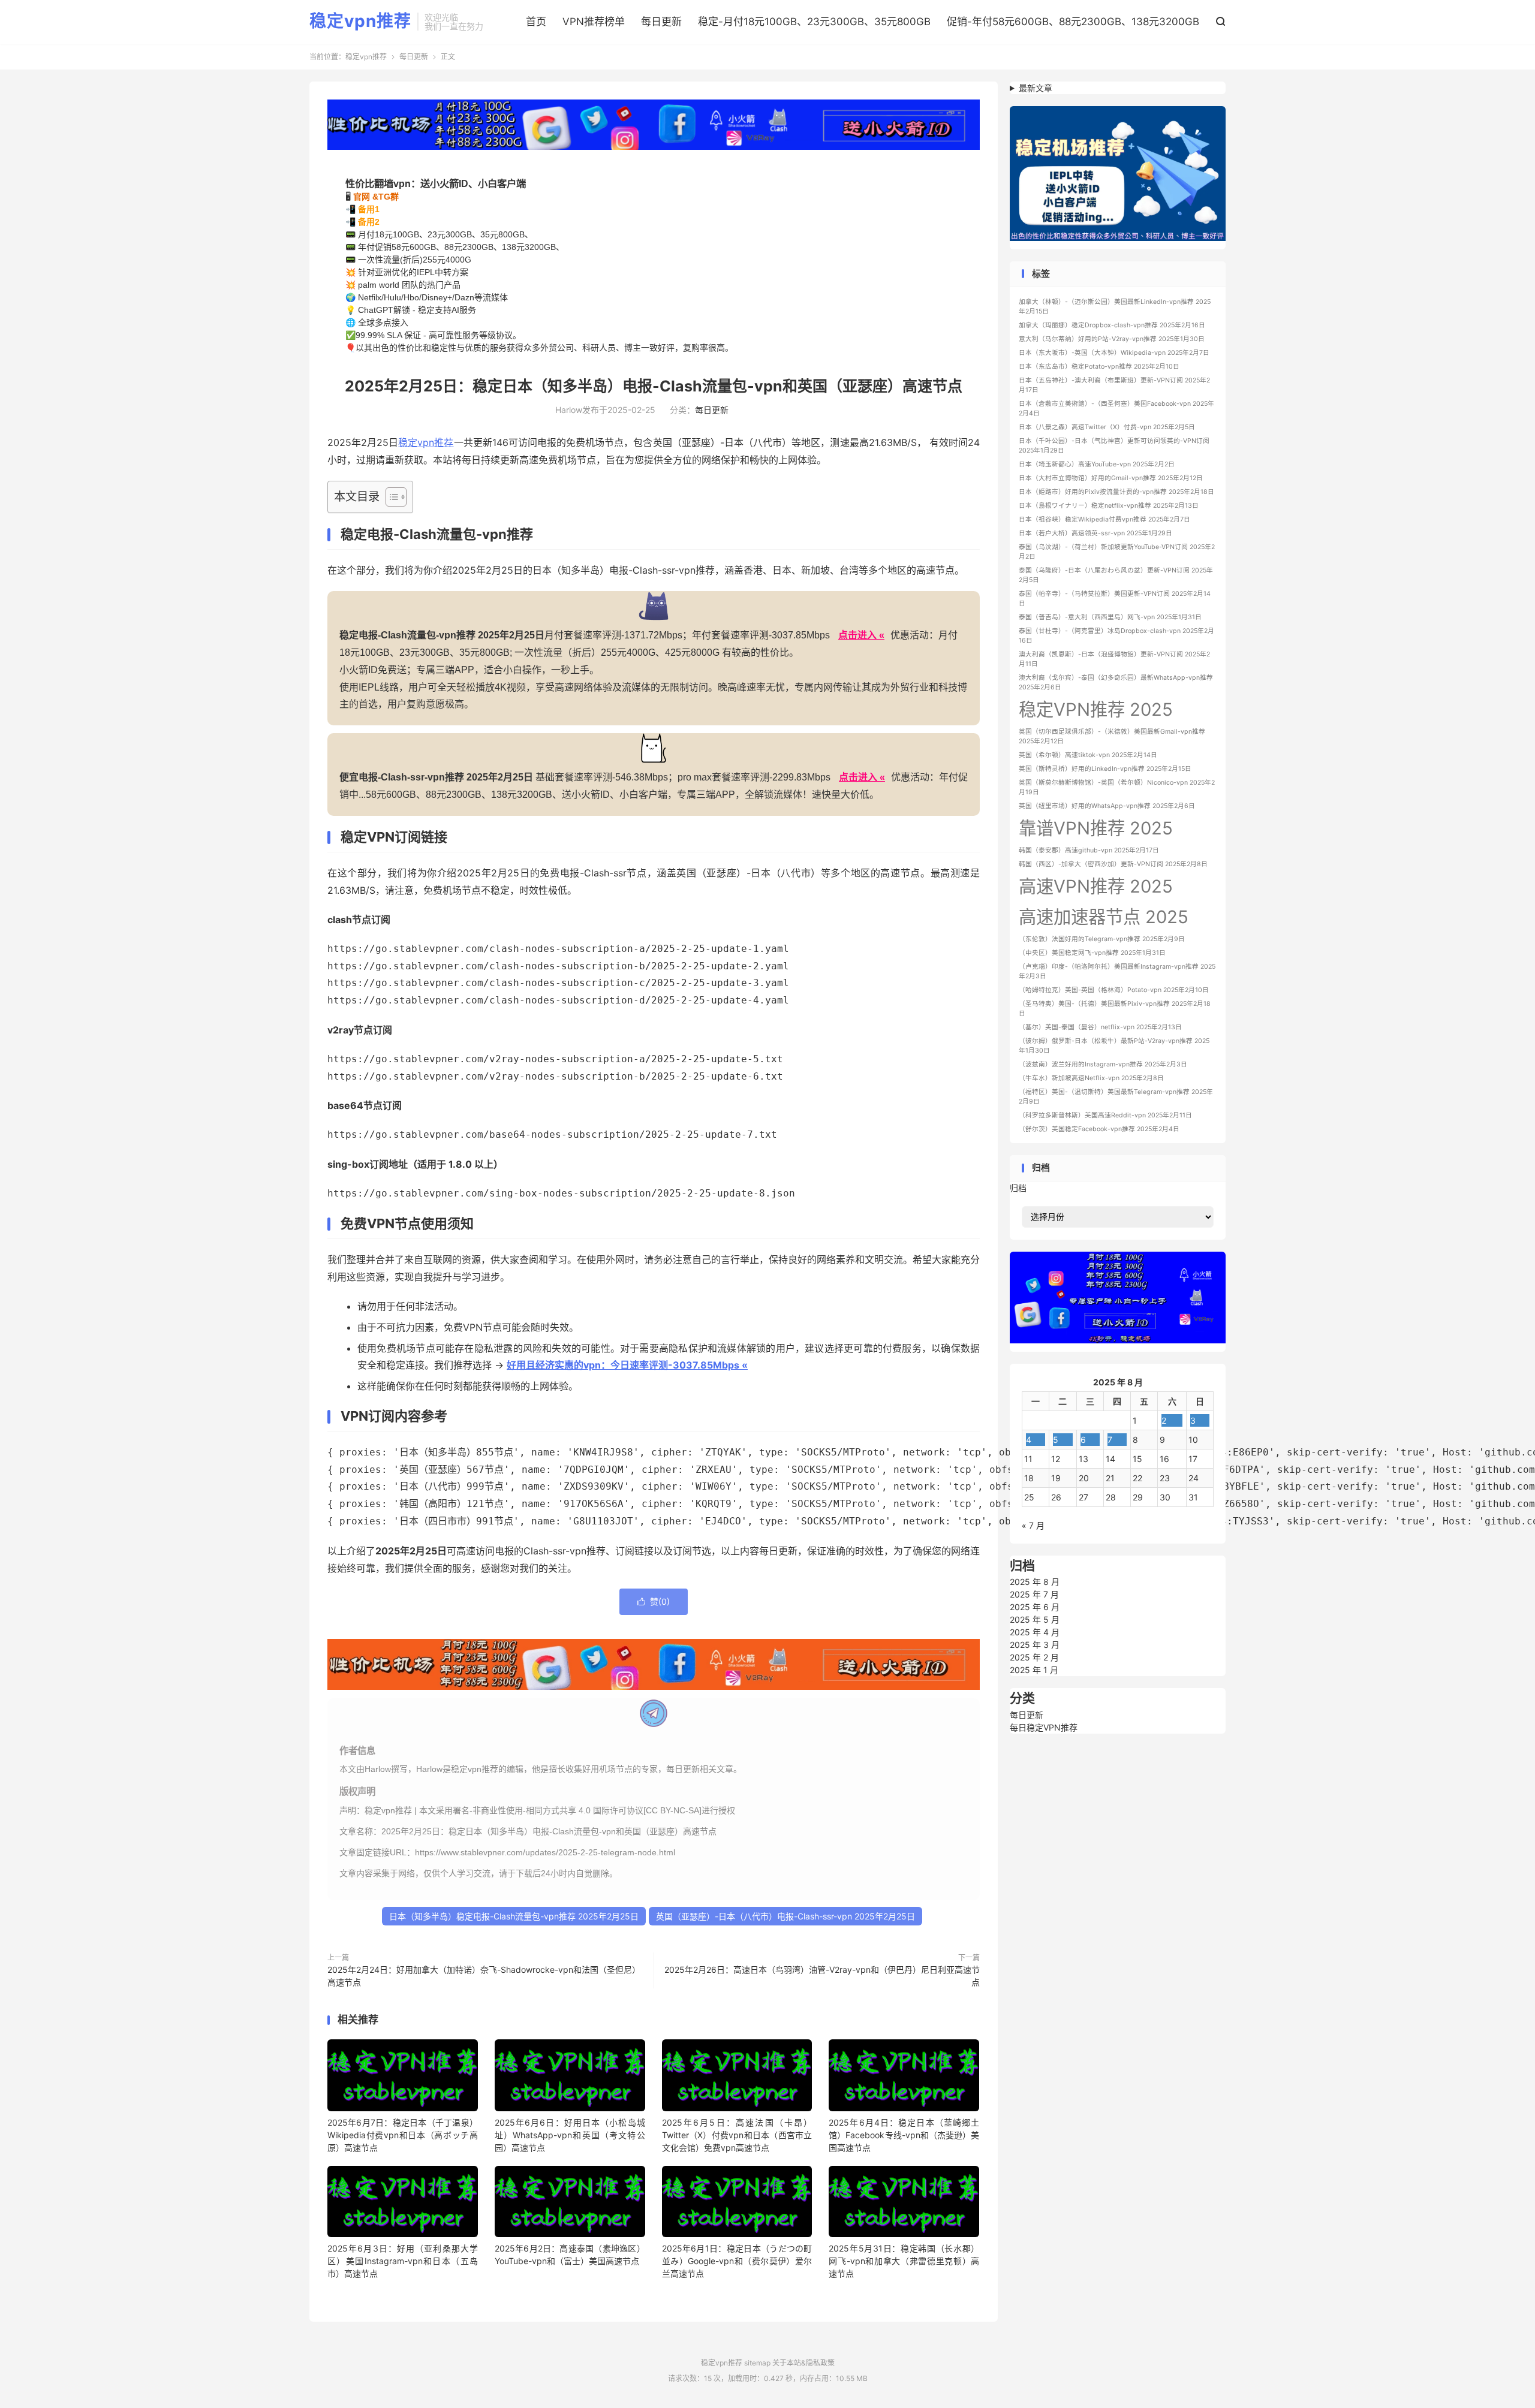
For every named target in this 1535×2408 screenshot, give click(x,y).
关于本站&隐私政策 (803, 2363)
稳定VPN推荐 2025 (1096, 709)
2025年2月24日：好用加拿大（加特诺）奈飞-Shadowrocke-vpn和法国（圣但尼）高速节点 (484, 1976)
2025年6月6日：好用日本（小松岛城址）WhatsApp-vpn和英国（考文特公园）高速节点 (570, 2135)
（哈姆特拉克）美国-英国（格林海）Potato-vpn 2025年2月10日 (1114, 990)
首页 (536, 22)
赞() (654, 1601)
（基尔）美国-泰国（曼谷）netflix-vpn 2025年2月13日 (1100, 1027)
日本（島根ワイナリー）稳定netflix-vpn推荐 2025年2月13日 (1109, 506)
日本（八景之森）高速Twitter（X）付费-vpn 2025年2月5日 (1107, 427)
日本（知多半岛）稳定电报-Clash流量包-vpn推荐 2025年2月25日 (514, 1916)
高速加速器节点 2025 (1104, 917)
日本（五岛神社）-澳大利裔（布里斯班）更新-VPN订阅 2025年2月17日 (1114, 385)
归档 (1018, 1188)
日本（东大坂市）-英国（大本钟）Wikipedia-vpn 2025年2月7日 (1114, 353)
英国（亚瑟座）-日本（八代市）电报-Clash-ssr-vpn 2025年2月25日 (785, 1916)
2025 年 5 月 (1035, 1619)
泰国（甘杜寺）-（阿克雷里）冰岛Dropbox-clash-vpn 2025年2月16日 (1116, 636)
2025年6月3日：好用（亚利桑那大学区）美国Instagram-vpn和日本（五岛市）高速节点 (403, 2261)
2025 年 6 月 (1035, 1607)
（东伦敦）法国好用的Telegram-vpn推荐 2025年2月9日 (1102, 939)
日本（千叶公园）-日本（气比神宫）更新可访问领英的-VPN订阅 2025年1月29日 (1114, 446)
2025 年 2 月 (1034, 1657)
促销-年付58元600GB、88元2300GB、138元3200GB (1073, 22)
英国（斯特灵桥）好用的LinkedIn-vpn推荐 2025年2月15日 (1105, 769)
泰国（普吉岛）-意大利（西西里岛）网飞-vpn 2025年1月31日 (1110, 617)
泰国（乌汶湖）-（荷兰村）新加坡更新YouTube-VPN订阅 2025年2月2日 (1117, 552)
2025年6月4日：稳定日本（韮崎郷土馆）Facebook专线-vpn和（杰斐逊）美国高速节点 (904, 2135)
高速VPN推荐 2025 (1096, 886)
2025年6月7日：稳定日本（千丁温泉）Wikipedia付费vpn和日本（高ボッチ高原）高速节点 (403, 2135)
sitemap (757, 2363)
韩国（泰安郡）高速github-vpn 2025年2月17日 (1089, 850)
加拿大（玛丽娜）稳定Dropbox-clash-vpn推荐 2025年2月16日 (1112, 325)
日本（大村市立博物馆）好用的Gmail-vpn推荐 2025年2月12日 (1111, 478)
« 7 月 (1033, 1525)
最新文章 (1036, 88)
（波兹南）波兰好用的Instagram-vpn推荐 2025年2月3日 (1103, 1064)
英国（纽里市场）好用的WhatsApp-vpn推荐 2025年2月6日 (1107, 806)
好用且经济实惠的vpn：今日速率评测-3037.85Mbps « (627, 1365)
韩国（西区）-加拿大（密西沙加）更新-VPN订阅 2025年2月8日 (1113, 864)
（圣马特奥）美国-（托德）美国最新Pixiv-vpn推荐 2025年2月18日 (1115, 1009)
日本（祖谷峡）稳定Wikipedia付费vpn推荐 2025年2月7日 (1104, 519)
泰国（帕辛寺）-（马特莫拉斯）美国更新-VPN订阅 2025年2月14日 (1115, 599)
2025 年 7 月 (1034, 1594)
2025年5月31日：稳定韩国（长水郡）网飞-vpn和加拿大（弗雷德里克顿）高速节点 (904, 2261)
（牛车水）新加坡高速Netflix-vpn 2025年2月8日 (1091, 1078)
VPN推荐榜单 (594, 22)
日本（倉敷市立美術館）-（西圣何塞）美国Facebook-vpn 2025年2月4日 (1116, 409)
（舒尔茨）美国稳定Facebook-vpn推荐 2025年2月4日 (1099, 1129)
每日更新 (661, 22)
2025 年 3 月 (1035, 1645)
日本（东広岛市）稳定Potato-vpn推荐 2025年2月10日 (1099, 367)
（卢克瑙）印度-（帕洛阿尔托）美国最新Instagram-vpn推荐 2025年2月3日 (1117, 971)
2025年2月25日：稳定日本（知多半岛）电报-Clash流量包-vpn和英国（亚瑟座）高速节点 (654, 386)
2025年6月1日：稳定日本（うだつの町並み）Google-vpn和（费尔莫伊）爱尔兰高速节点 (737, 2261)
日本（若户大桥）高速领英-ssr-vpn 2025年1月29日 (1095, 533)
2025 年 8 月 (1035, 1582)
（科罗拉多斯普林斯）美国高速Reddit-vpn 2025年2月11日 (1105, 1115)
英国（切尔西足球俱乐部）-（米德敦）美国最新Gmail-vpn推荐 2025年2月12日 (1112, 736)
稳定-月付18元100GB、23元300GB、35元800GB (814, 22)
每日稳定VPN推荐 (1044, 1727)
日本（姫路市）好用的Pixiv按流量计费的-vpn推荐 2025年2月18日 (1116, 492)
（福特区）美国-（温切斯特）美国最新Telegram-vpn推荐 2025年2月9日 (1116, 1097)
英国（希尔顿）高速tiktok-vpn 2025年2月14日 (1088, 755)
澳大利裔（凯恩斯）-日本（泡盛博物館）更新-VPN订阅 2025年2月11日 (1114, 659)
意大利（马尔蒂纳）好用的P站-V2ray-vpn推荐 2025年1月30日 (1112, 339)
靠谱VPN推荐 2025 (1096, 828)
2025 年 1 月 (1034, 1670)
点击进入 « (861, 635)
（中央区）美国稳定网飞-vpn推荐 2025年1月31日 (1092, 953)
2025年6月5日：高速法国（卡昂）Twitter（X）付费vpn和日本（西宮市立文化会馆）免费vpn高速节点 (737, 2135)
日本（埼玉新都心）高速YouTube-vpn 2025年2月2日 (1097, 464)
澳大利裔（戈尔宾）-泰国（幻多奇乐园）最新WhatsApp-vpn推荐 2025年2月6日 (1116, 682)
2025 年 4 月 (1035, 1632)
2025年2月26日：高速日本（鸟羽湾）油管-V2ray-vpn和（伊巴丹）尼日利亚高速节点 (822, 1976)
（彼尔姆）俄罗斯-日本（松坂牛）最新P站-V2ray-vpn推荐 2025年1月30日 (1114, 1046)
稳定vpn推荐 (360, 22)
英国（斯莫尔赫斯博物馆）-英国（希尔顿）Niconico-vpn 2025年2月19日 (1117, 787)
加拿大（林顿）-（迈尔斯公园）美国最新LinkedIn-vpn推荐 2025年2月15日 (1115, 307)
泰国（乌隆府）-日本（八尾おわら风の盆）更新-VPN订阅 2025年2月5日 (1116, 575)
